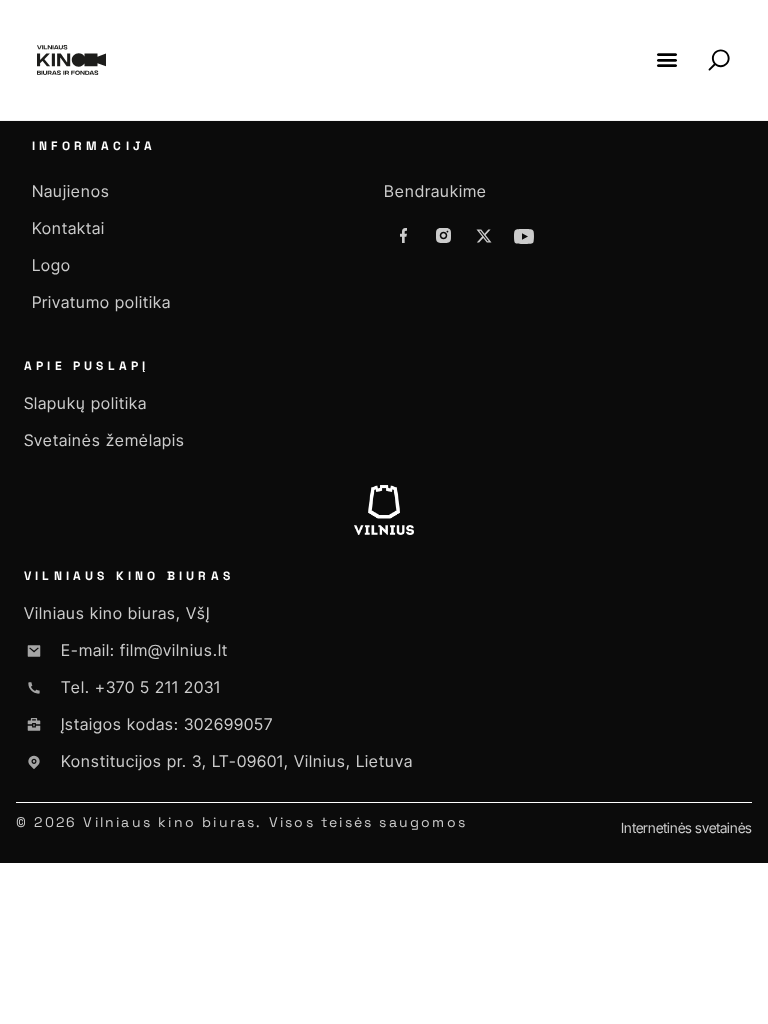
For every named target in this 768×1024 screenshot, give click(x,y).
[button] (666, 59)
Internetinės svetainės (686, 827)
